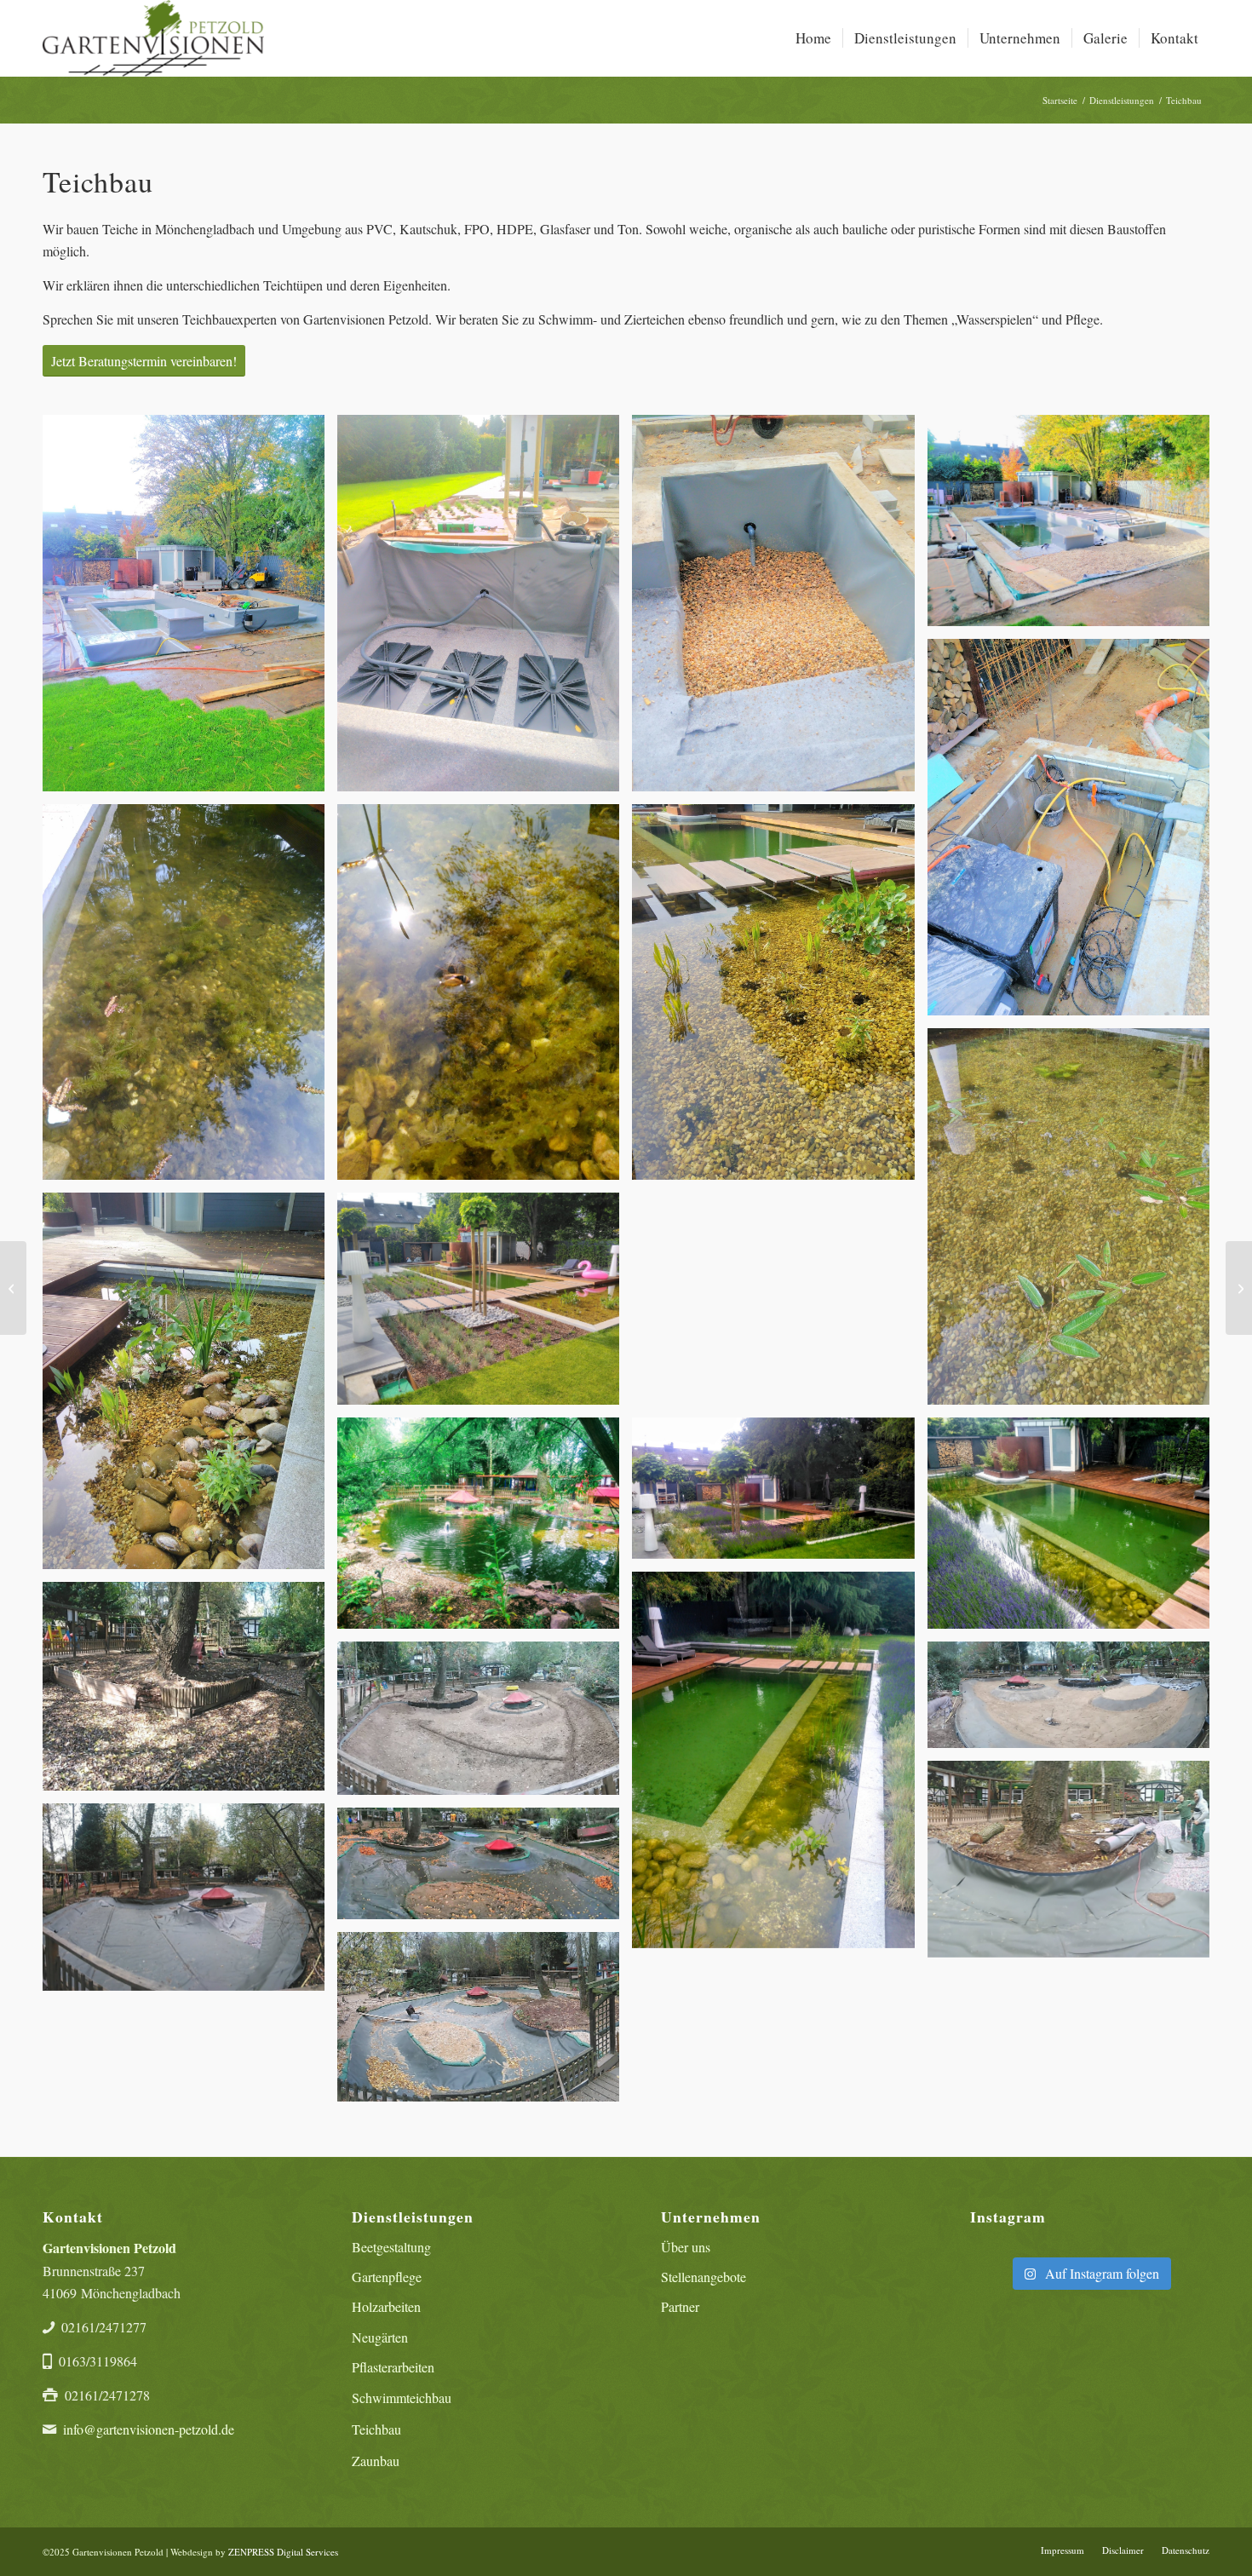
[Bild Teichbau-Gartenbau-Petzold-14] (779, 1495)
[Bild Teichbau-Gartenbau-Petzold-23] (485, 2023)
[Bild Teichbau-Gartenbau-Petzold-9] (1075, 1223)
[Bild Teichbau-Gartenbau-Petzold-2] (485, 609)
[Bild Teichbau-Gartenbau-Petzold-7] (485, 999)
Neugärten (380, 2337)
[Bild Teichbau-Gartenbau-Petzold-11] (485, 1305)
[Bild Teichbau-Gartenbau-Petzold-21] (190, 1903)
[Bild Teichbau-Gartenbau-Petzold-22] (485, 1870)
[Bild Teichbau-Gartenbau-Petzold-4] (1075, 527)
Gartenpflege (387, 2277)
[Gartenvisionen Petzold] (153, 38)
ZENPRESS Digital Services (283, 2552)
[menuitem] (813, 38)
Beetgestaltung (391, 2247)
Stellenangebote (704, 2277)
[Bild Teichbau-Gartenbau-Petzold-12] (779, 1305)
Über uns (686, 2247)
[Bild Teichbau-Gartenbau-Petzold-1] (190, 609)
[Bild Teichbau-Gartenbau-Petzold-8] (779, 999)
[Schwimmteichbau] (1239, 1288)
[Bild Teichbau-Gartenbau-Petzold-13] (485, 1529)
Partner (680, 2306)
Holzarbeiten (386, 2306)
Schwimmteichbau (402, 2398)
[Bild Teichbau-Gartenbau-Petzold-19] (1075, 1701)
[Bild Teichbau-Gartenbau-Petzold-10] (190, 1387)
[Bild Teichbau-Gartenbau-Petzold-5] (1075, 834)
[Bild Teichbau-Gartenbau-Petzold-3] (779, 609)
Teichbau (376, 2429)
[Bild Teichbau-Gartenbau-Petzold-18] (485, 1725)
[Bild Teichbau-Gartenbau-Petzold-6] (190, 999)
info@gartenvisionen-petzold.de (149, 2429)
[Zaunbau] (13, 1288)
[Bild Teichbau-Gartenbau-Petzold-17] (190, 1693)
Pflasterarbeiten (393, 2367)
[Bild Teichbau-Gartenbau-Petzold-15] (1075, 1529)
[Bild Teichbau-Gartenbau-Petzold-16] (779, 1766)
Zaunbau (376, 2461)
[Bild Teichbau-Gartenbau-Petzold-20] (1075, 1866)
